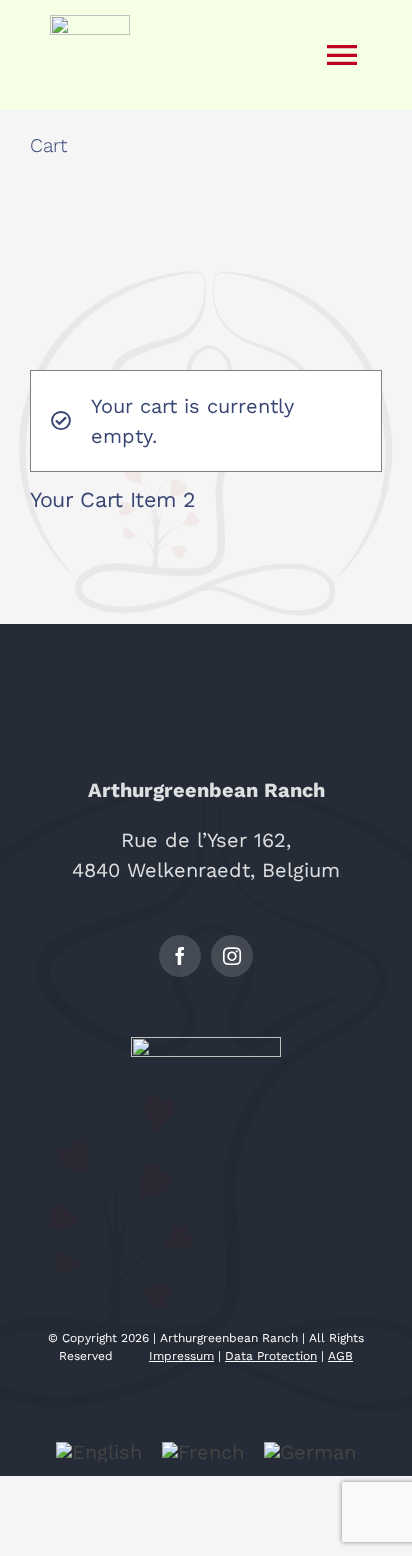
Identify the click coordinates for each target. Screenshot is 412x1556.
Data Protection (271, 1356)
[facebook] (180, 956)
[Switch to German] (310, 1451)
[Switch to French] (203, 1451)
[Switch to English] (99, 1451)
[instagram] (232, 956)
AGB (340, 1356)
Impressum (181, 1356)
